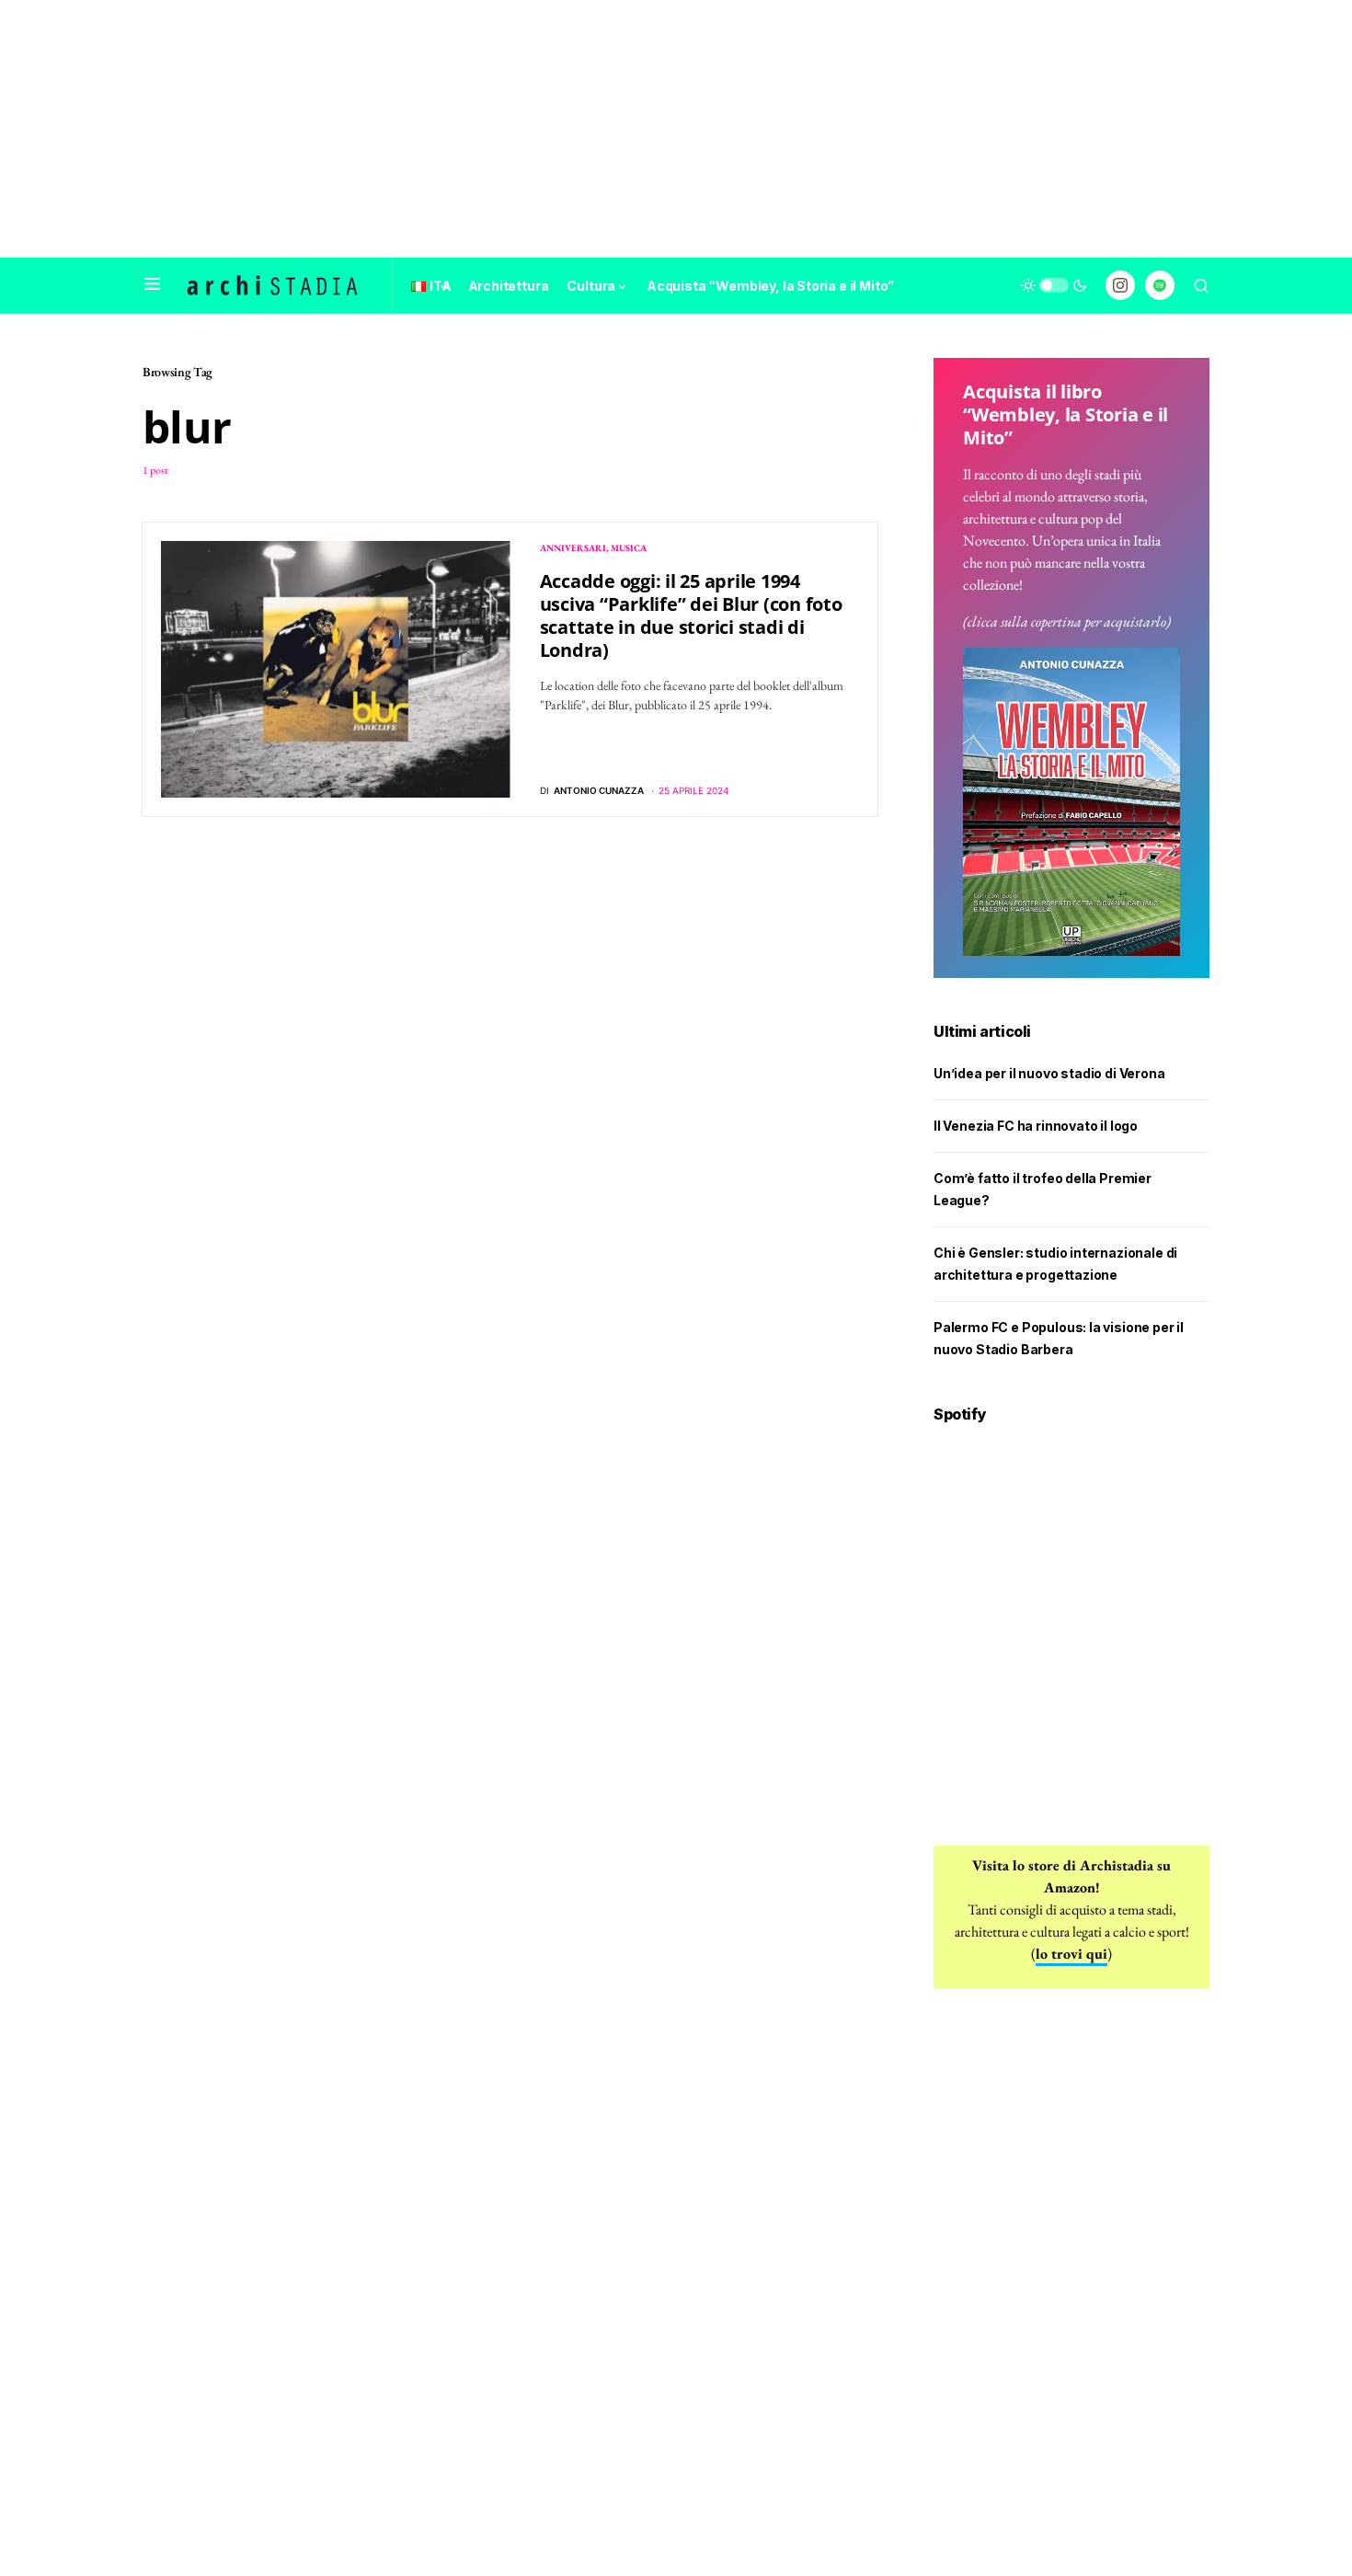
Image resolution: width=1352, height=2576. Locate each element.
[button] (152, 285)
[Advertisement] (676, 129)
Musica (629, 548)
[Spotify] (1160, 285)
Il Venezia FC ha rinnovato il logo (1036, 1126)
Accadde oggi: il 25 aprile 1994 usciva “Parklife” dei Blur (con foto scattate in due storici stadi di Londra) (691, 615)
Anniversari (573, 548)
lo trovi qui (1071, 1954)
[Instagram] (1120, 285)
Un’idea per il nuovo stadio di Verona (1049, 1073)
